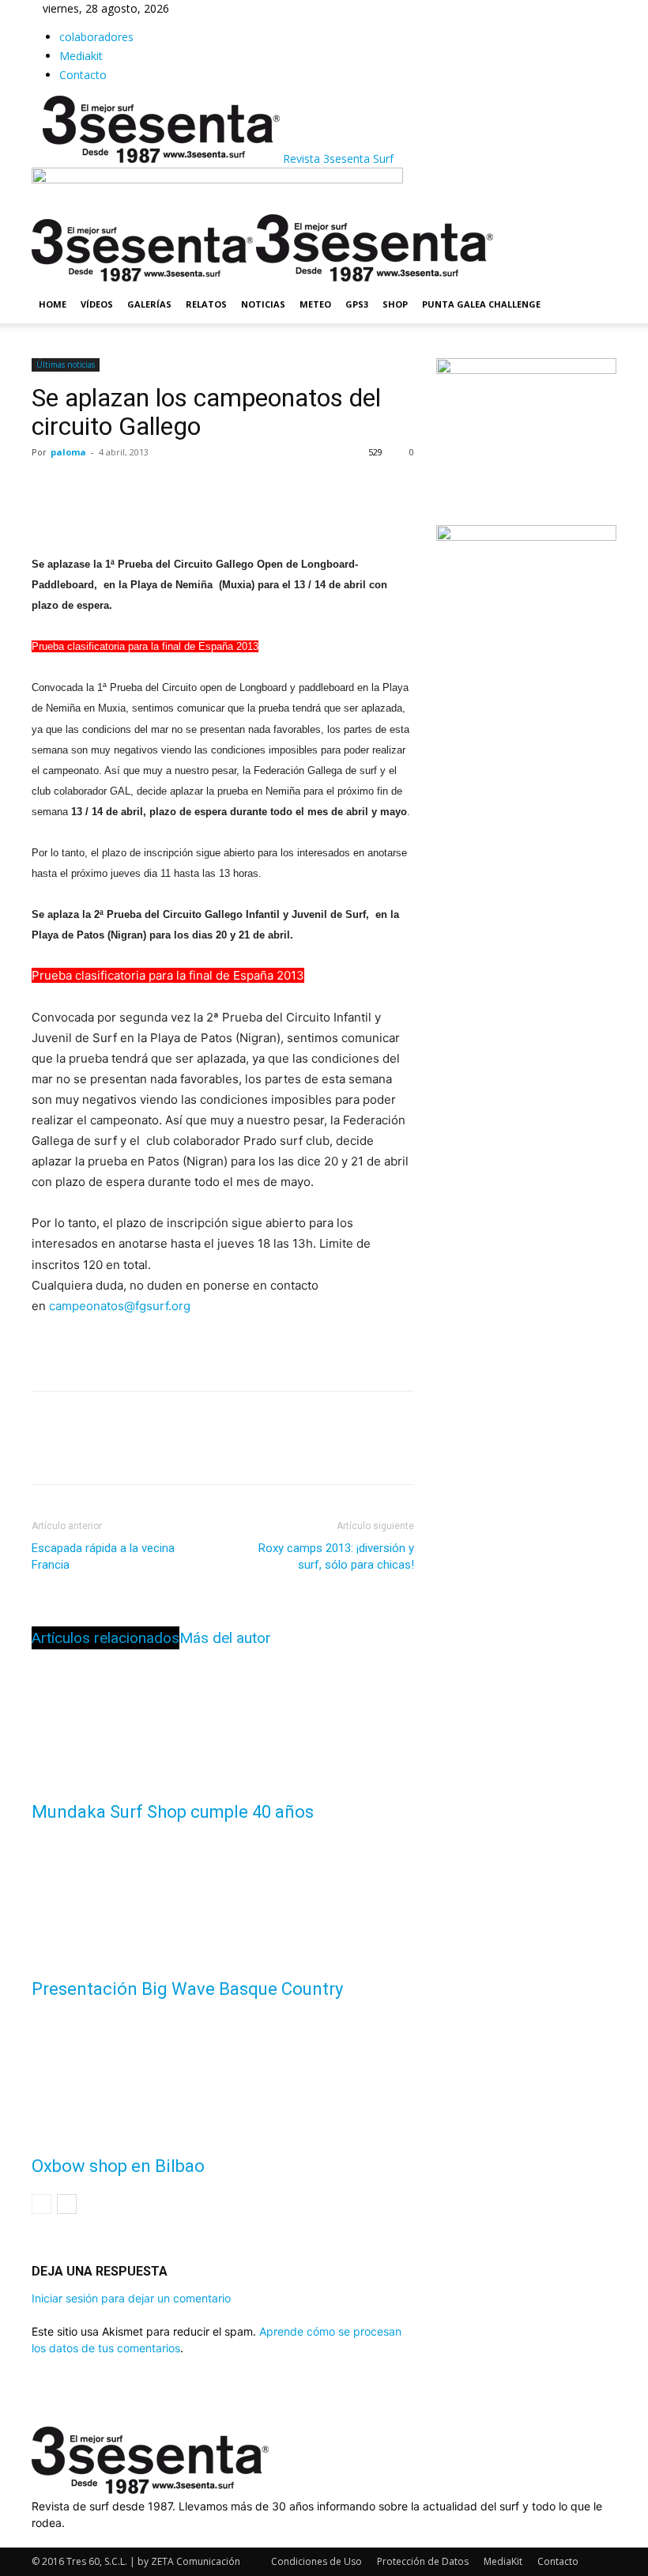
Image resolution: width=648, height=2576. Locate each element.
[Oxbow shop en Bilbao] (223, 2074)
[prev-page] (41, 2204)
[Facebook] (47, 488)
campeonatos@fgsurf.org (120, 1306)
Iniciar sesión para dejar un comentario (131, 2298)
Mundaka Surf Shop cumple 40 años (173, 1812)
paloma (68, 452)
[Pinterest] (120, 488)
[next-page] (67, 2204)
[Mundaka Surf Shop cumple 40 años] (223, 1720)
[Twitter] (84, 488)
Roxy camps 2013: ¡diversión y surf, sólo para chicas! (336, 1556)
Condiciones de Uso (316, 2561)
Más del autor (225, 1638)
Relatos (206, 304)
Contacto (83, 75)
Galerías (149, 304)
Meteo (315, 304)
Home (53, 304)
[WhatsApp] (156, 488)
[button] (597, 234)
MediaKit (503, 2561)
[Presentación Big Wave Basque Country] (223, 1897)
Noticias (263, 304)
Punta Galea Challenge (481, 304)
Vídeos (97, 304)
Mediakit (81, 56)
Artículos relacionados (105, 1638)
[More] (194, 488)
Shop (395, 304)
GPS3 (357, 304)
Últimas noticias (66, 364)
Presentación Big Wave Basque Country (187, 1989)
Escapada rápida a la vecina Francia (103, 1556)
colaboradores (96, 37)
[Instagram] (49, 2539)
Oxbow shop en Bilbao (118, 2166)
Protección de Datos (423, 2561)
